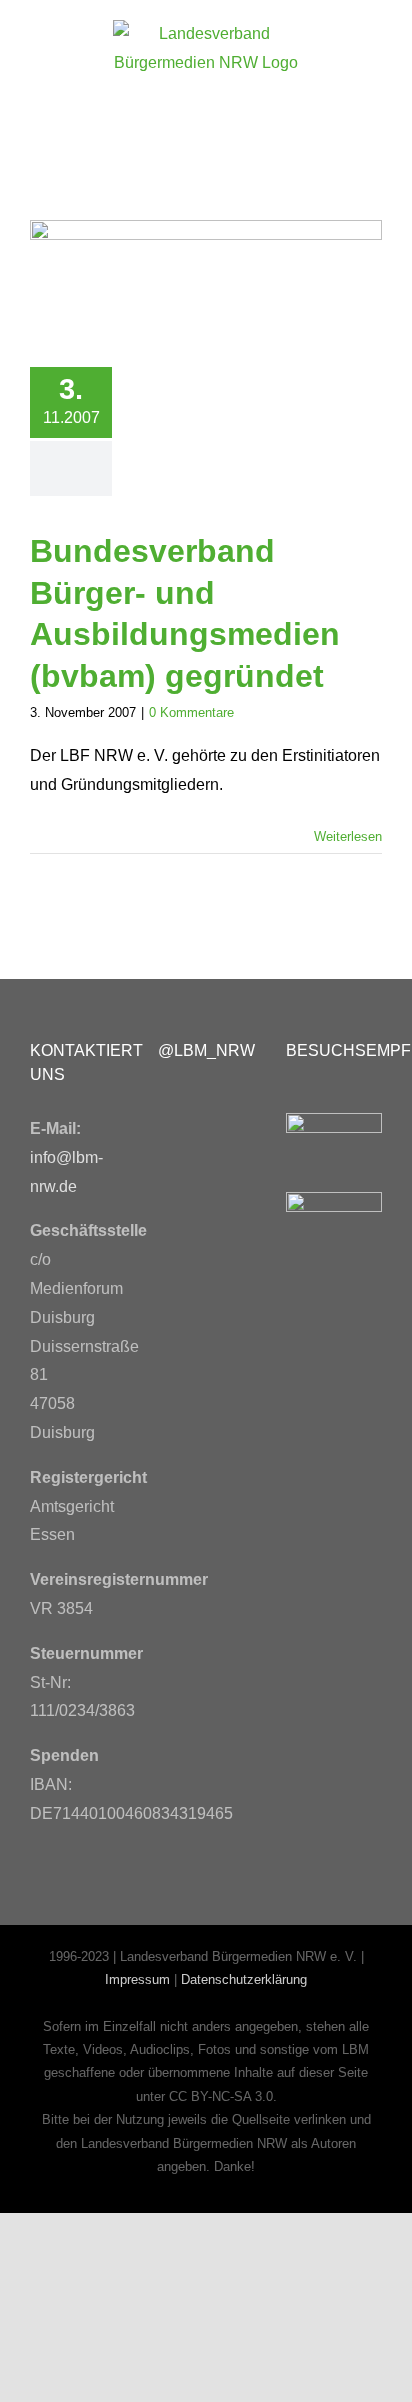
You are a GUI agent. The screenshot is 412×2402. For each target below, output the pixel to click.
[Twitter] (219, 1111)
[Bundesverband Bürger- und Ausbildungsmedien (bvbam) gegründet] (206, 278)
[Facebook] (173, 1111)
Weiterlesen (348, 836)
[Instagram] (173, 1165)
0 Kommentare (191, 712)
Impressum (137, 1979)
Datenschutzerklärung (244, 1979)
